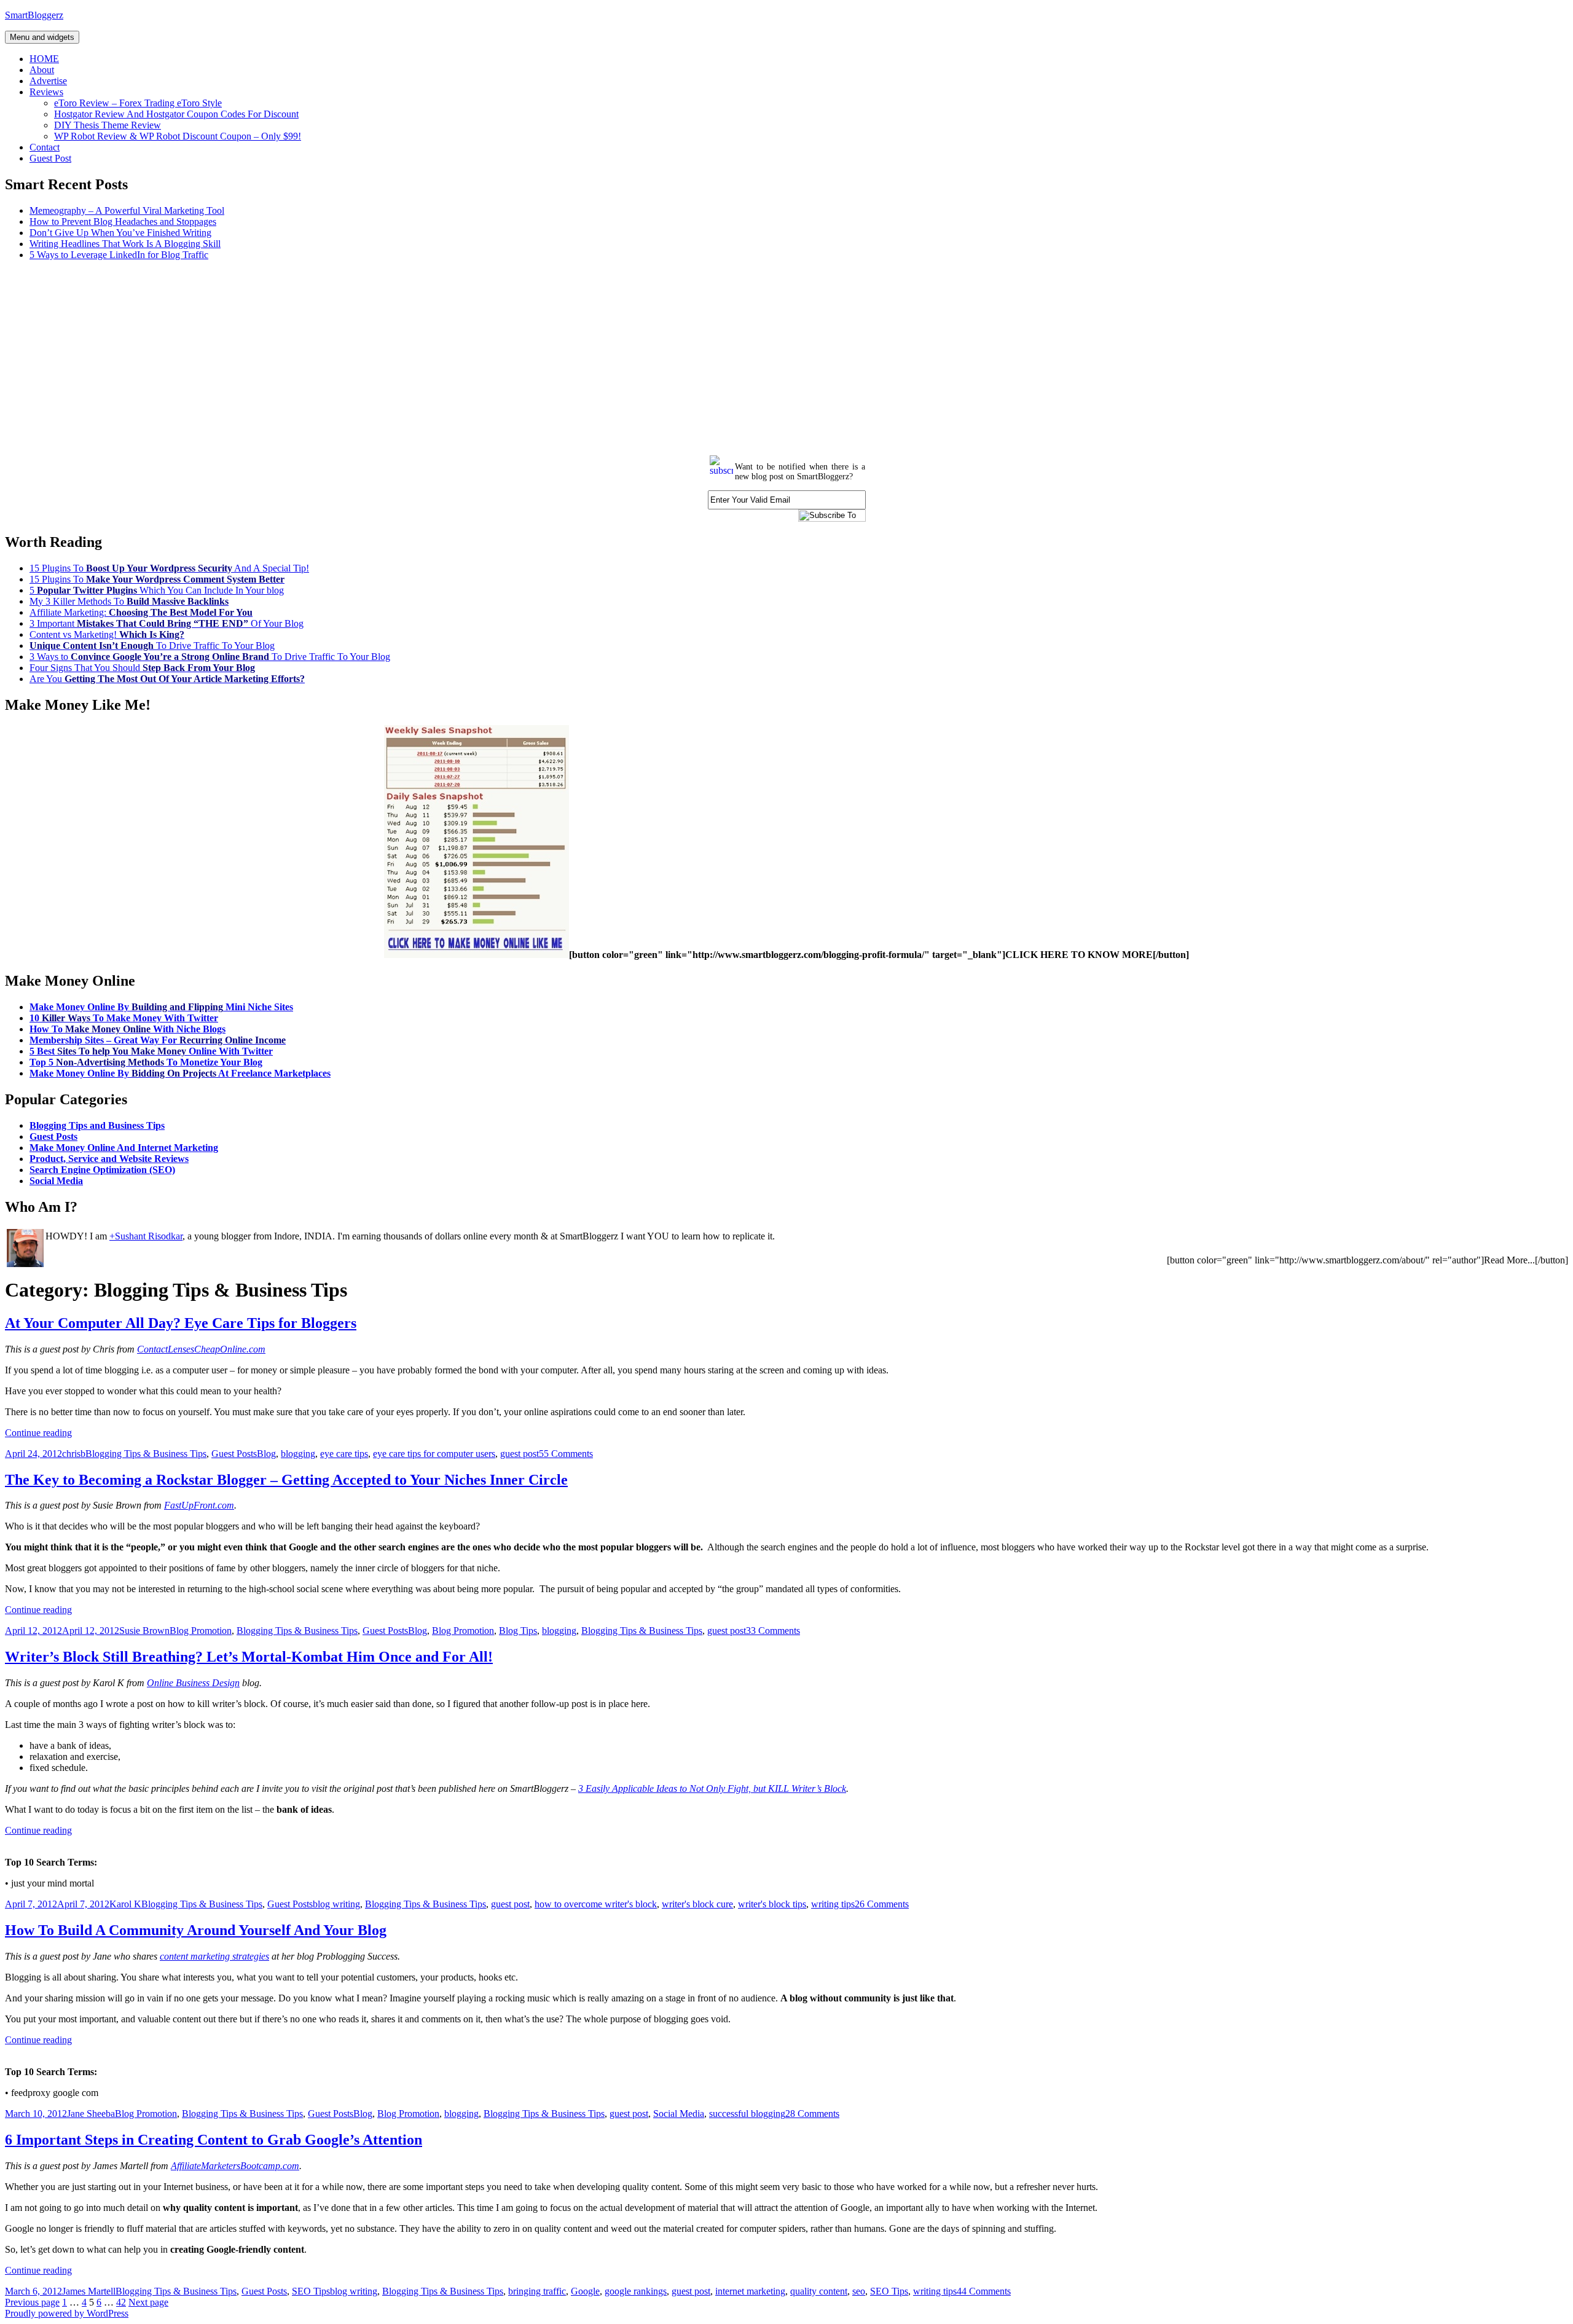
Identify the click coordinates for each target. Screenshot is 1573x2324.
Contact (45, 147)
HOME (44, 59)
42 (121, 2302)
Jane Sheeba (91, 2114)
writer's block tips (772, 1904)
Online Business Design (193, 1683)
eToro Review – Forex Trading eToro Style (138, 103)
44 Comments (984, 2291)
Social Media (56, 1181)
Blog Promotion (201, 1631)
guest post (520, 1454)
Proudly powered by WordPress (67, 2313)
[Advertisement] (374, 356)
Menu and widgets (42, 37)
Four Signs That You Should (142, 668)
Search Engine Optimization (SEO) (102, 1170)
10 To (124, 1018)
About (42, 70)
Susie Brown (144, 1631)
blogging (298, 1454)
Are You (167, 679)
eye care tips (344, 1454)
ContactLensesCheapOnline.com (201, 1349)
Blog (266, 1454)
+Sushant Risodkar (146, 1236)
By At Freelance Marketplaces (180, 1073)
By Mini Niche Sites (161, 1007)
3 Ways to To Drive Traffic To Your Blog (210, 657)
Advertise (48, 81)
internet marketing (750, 2291)
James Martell (89, 2291)
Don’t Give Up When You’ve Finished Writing (120, 233)
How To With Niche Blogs (127, 1029)
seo (859, 2291)
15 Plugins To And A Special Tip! (169, 568)
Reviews (46, 92)
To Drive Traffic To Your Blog (152, 646)
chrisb (74, 1454)
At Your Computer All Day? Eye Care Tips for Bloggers (181, 1323)
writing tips (833, 1904)
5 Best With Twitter (151, 1051)
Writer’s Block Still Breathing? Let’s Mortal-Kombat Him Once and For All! (249, 1657)
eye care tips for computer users (434, 1454)
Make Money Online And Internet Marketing (124, 1148)
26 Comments (882, 1904)
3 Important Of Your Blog (167, 623)
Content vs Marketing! (107, 634)
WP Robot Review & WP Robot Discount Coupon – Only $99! (178, 136)
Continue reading (38, 1433)
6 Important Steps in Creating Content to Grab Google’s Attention (214, 2140)
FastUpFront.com (199, 1505)
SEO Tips (311, 2291)
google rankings (636, 2291)
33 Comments (773, 1631)
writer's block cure (697, 1904)
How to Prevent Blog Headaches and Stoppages (123, 222)
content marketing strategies (214, 1956)
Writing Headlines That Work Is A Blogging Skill (125, 244)
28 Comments (812, 2114)
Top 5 (146, 1062)
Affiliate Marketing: (141, 612)
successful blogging (747, 2114)
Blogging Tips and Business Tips (97, 1125)
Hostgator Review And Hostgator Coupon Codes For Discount (176, 114)
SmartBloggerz (34, 15)
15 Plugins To (157, 579)
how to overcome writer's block (596, 1904)
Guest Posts (53, 1136)
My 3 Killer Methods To (129, 601)
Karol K (125, 1904)
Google (585, 2291)
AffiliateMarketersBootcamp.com (235, 2166)
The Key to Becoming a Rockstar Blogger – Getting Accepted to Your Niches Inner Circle (286, 1480)
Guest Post (50, 158)
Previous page (32, 2302)
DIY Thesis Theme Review (108, 125)
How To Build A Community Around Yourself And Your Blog (196, 1930)
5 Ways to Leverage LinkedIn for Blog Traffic (119, 255)
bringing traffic (537, 2291)
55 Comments (566, 1454)
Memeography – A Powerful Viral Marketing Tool (127, 210)
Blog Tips (518, 1631)
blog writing (336, 1904)
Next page (148, 2302)
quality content (819, 2291)
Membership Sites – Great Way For (158, 1040)
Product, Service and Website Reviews (109, 1159)
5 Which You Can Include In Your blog (157, 590)
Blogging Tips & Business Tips (146, 1454)
